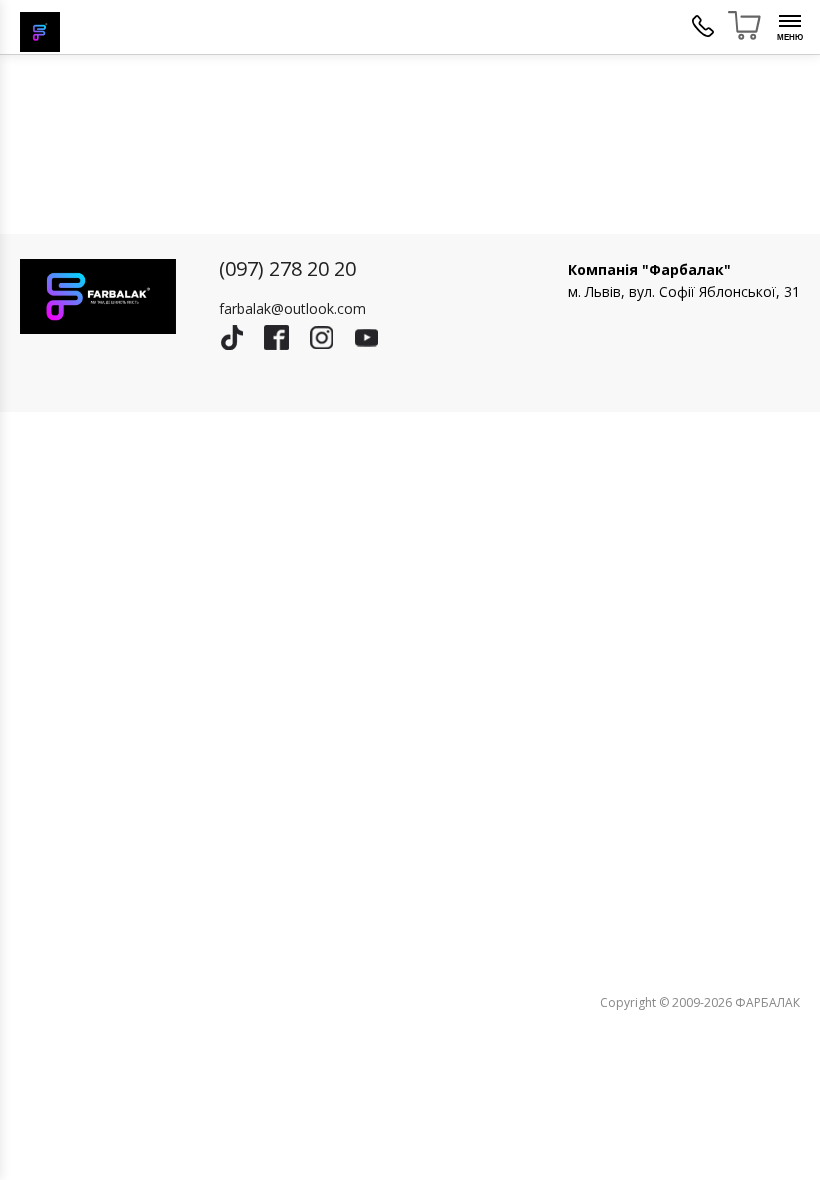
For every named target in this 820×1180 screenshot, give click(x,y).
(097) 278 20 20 (287, 268)
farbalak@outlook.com (292, 308)
